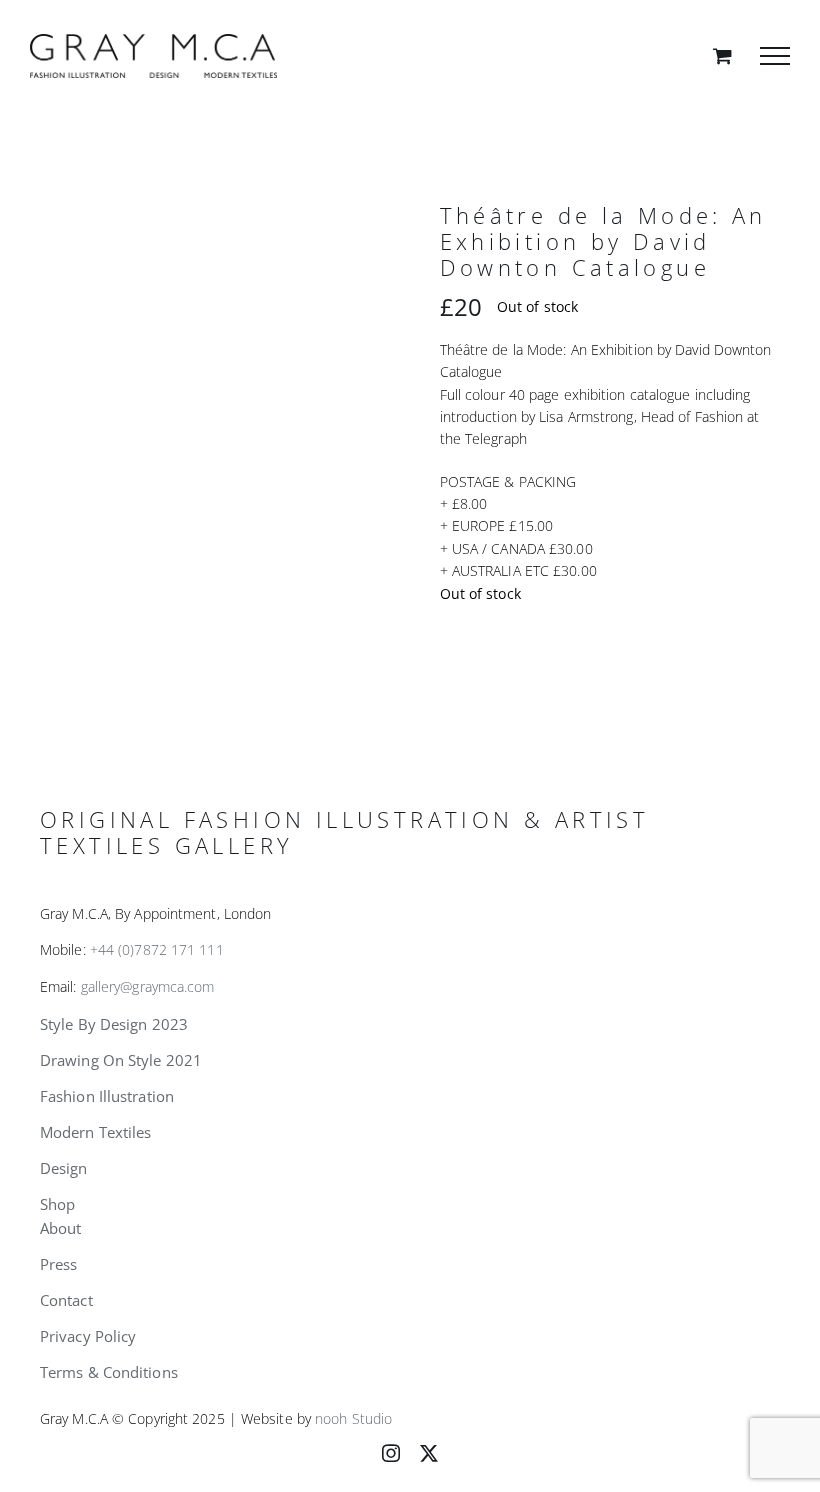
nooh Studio (353, 1418)
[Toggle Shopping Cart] (722, 55)
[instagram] (391, 1453)
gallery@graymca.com (148, 986)
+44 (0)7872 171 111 (157, 949)
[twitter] (429, 1453)
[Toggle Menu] (775, 56)
